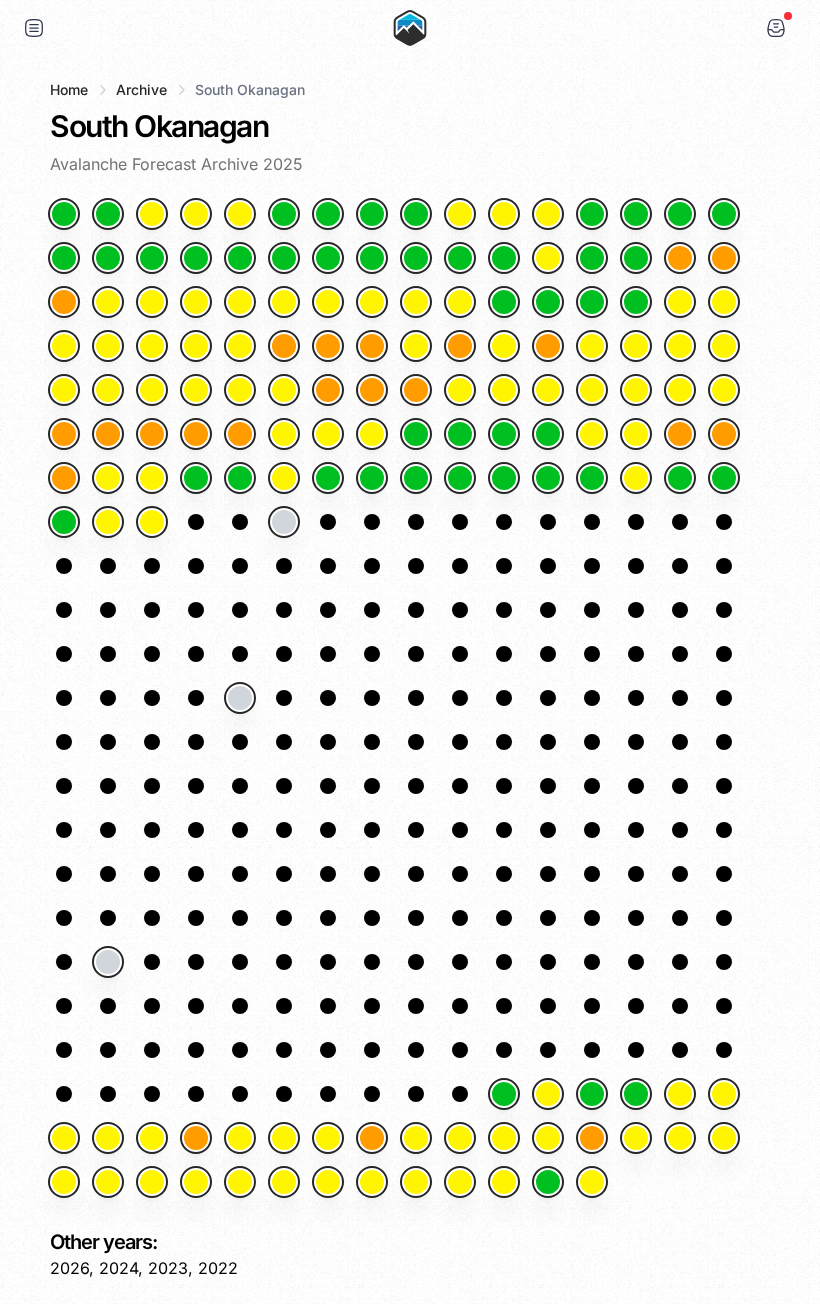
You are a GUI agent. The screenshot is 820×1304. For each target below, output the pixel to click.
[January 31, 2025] (680, 258)
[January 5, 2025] (240, 214)
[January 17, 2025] (64, 258)
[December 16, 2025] (636, 1138)
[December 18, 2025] (724, 1138)
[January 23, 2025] (328, 258)
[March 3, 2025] (636, 346)
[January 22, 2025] (284, 258)
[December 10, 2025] (372, 1138)
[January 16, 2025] (724, 214)
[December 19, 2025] (64, 1182)
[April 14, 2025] (372, 478)
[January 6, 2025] (284, 214)
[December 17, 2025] (680, 1138)
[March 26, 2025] (240, 434)
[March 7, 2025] (108, 390)
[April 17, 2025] (504, 478)
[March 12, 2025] (328, 390)
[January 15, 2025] (680, 214)
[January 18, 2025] (108, 258)
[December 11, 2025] (416, 1138)
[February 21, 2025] (196, 346)
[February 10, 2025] (416, 302)
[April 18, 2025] (548, 478)
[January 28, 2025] (548, 258)
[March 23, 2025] (108, 434)
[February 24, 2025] (328, 346)
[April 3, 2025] (592, 434)
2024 (118, 1268)
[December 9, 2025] (328, 1138)
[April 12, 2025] (284, 478)
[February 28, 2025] (504, 346)
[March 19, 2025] (636, 390)
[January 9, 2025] (416, 214)
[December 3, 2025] (64, 1138)
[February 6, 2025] (240, 302)
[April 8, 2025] (108, 478)
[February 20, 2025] (152, 346)
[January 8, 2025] (372, 214)
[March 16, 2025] (504, 390)
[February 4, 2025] (152, 302)
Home (69, 89)
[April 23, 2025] (64, 522)
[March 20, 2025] (680, 390)
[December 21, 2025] (152, 1182)
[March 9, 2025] (196, 390)
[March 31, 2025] (460, 434)
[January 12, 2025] (548, 214)
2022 (218, 1268)
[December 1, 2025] (680, 1094)
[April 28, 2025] (284, 522)
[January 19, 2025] (152, 258)
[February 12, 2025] (504, 302)
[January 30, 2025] (636, 258)
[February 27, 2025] (460, 346)
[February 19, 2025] (108, 346)
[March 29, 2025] (372, 434)
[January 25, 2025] (416, 258)
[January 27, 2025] (504, 258)
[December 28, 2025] (460, 1182)
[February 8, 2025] (328, 302)
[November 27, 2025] (504, 1094)
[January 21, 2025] (240, 258)
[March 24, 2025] (152, 434)
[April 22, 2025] (724, 478)
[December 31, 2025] (592, 1182)
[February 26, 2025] (416, 346)
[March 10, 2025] (240, 390)
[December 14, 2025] (548, 1138)
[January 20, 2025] (196, 258)
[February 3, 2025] (108, 302)
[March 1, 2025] (548, 346)
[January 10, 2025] (460, 214)
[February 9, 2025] (372, 302)
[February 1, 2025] (724, 258)
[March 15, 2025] (460, 390)
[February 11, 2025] (460, 302)
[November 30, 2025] (636, 1094)
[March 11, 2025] (284, 390)
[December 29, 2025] (504, 1182)
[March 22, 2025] (64, 434)
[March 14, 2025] (416, 390)
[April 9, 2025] (152, 478)
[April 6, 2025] (724, 434)
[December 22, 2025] (196, 1182)
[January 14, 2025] (636, 214)
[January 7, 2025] (328, 214)
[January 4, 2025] (196, 214)
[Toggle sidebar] (34, 28)
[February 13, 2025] (548, 302)
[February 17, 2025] (724, 302)
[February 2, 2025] (64, 302)
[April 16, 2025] (460, 478)
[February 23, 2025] (284, 346)
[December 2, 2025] (724, 1094)
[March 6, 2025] (64, 390)
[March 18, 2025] (592, 390)
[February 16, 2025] (680, 302)
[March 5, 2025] (724, 346)
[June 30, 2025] (240, 698)
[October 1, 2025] (108, 962)
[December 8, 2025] (284, 1138)
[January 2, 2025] (108, 214)
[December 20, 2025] (108, 1182)
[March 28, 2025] (328, 434)
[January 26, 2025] (460, 258)
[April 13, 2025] (328, 478)
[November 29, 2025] (592, 1094)
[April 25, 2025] (152, 522)
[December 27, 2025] (416, 1182)
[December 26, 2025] (372, 1182)
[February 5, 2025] (196, 302)
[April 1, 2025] (504, 434)
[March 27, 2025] (284, 434)
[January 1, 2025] (64, 214)
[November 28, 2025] (548, 1094)
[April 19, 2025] (592, 478)
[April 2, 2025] (548, 434)
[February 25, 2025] (372, 346)
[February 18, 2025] (64, 346)
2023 (168, 1268)
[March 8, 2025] (152, 390)
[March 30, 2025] (416, 434)
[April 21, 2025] (680, 478)
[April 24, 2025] (108, 522)
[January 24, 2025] (372, 258)
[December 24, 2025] (284, 1182)
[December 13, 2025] (504, 1138)
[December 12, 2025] (460, 1138)
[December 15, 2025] (592, 1138)
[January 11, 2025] (504, 214)
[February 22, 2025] (240, 346)
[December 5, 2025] (152, 1138)
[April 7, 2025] (64, 478)
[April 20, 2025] (636, 478)
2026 (69, 1268)
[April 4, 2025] (636, 434)
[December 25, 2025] (328, 1182)
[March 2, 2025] (592, 346)
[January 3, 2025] (152, 214)
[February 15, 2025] (636, 302)
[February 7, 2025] (284, 302)
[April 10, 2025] (196, 478)
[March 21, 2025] (724, 390)
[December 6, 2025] (196, 1138)
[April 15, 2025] (416, 478)
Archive (141, 89)
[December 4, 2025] (108, 1138)
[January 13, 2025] (592, 214)
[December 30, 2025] (548, 1182)
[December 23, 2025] (240, 1182)
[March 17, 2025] (548, 390)
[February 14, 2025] (592, 302)
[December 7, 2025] (240, 1138)
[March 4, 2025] (680, 346)
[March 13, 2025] (372, 390)
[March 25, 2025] (196, 434)
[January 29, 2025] (592, 258)
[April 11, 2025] (240, 478)
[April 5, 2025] (680, 434)
